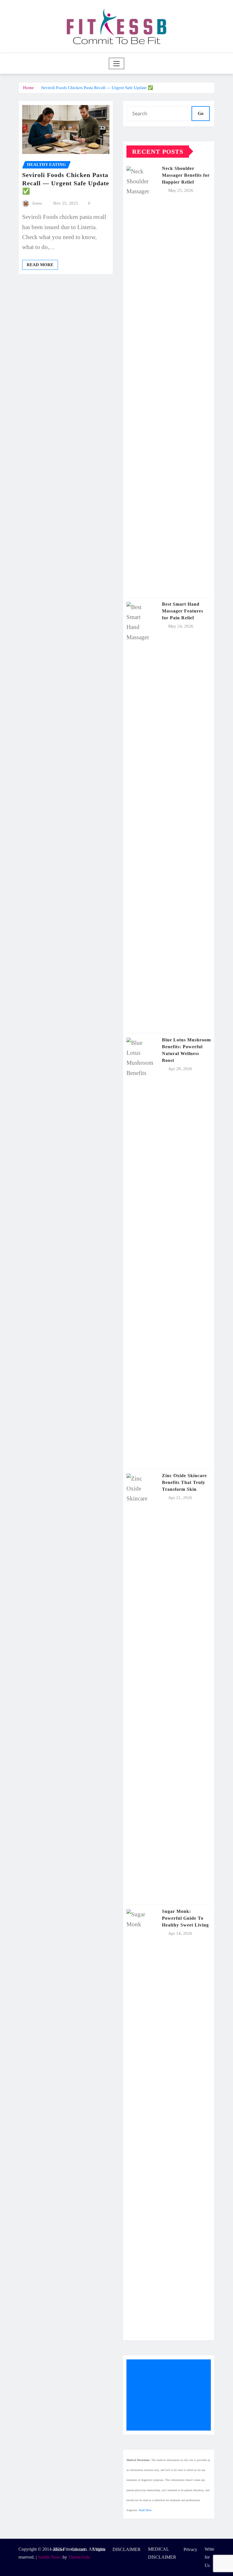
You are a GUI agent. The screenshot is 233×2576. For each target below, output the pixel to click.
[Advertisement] (171, 2395)
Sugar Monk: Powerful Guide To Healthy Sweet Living (185, 1918)
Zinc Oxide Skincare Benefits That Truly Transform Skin (184, 1482)
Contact (78, 2549)
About (58, 2549)
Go (201, 113)
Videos (99, 2549)
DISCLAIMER (127, 2549)
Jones (37, 203)
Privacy (190, 2549)
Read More (40, 265)
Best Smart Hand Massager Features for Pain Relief (183, 611)
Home (28, 88)
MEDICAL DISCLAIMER (162, 2553)
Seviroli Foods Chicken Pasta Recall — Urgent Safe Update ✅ (97, 88)
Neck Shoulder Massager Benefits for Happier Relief (186, 175)
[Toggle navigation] (117, 63)
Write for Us (209, 2557)
